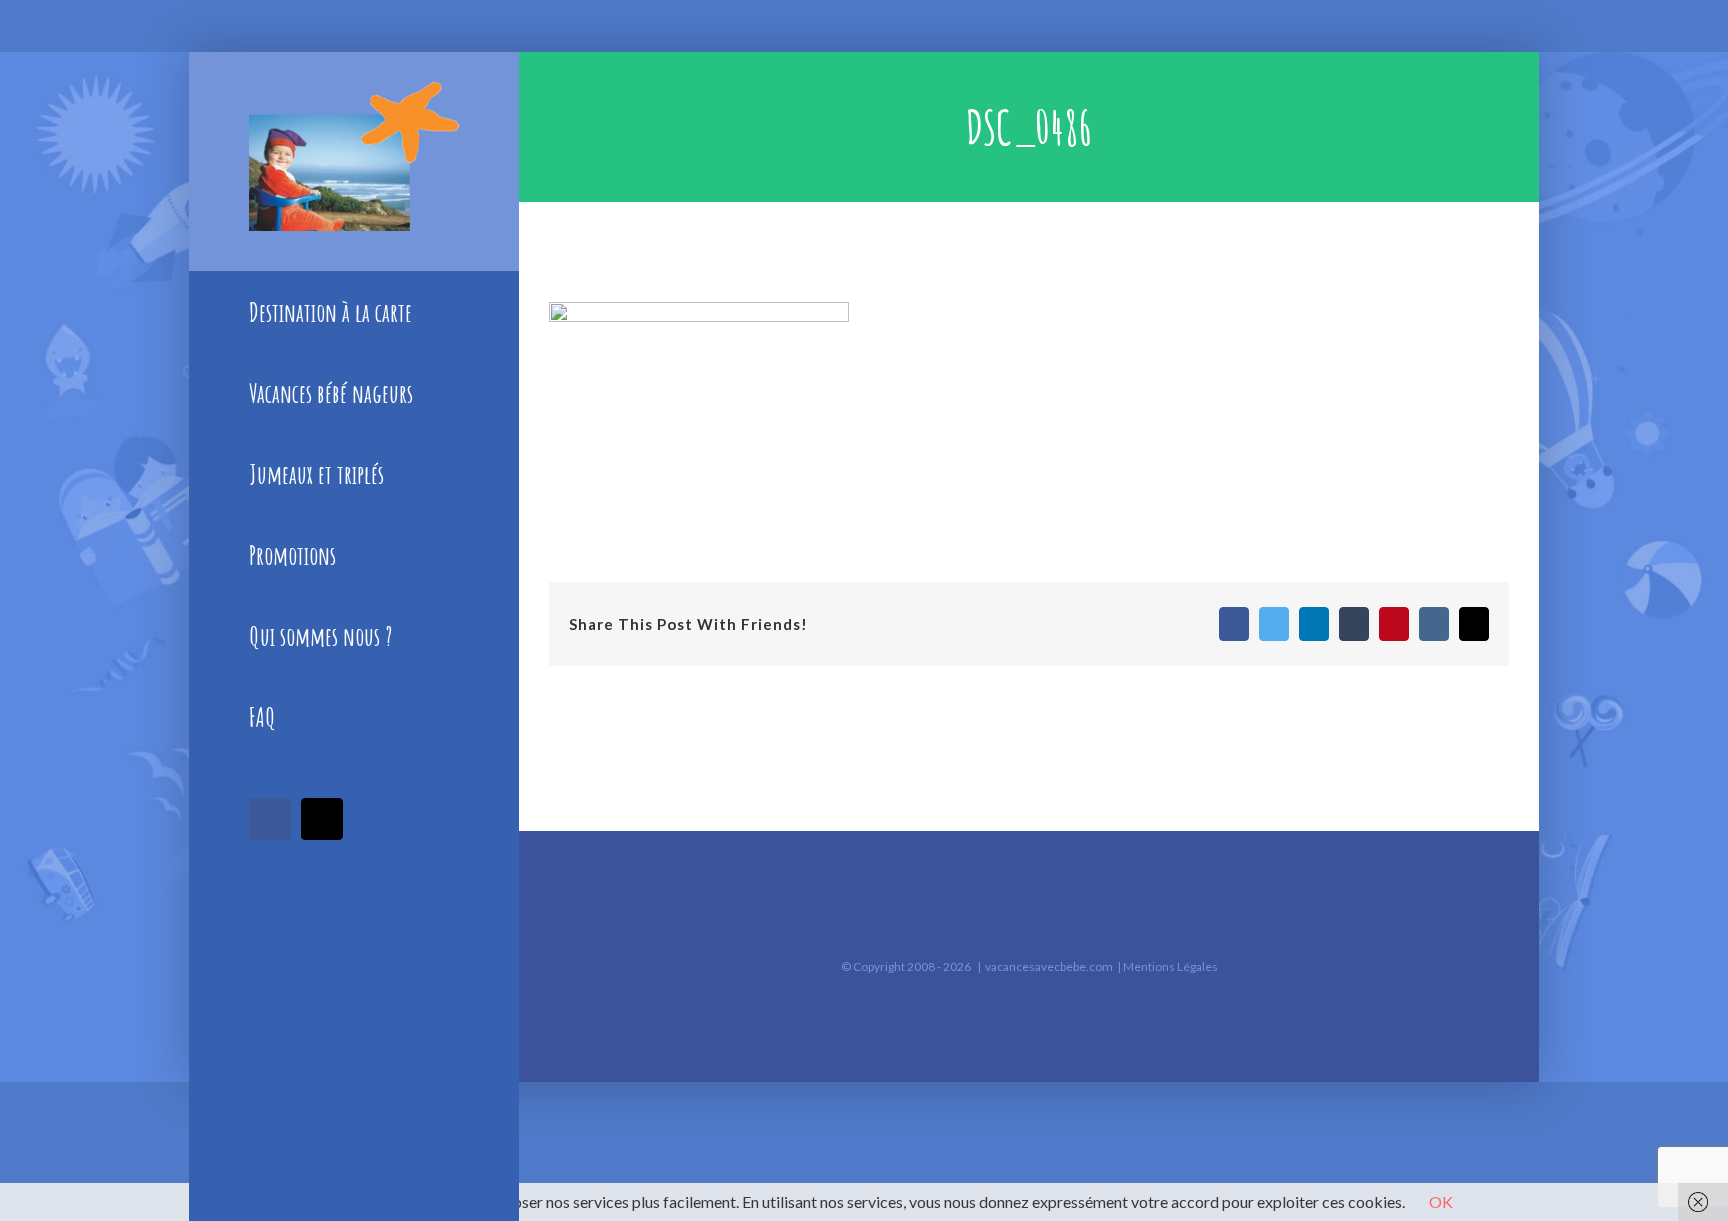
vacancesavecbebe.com (1049, 966)
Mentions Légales (1170, 966)
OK (1441, 1201)
